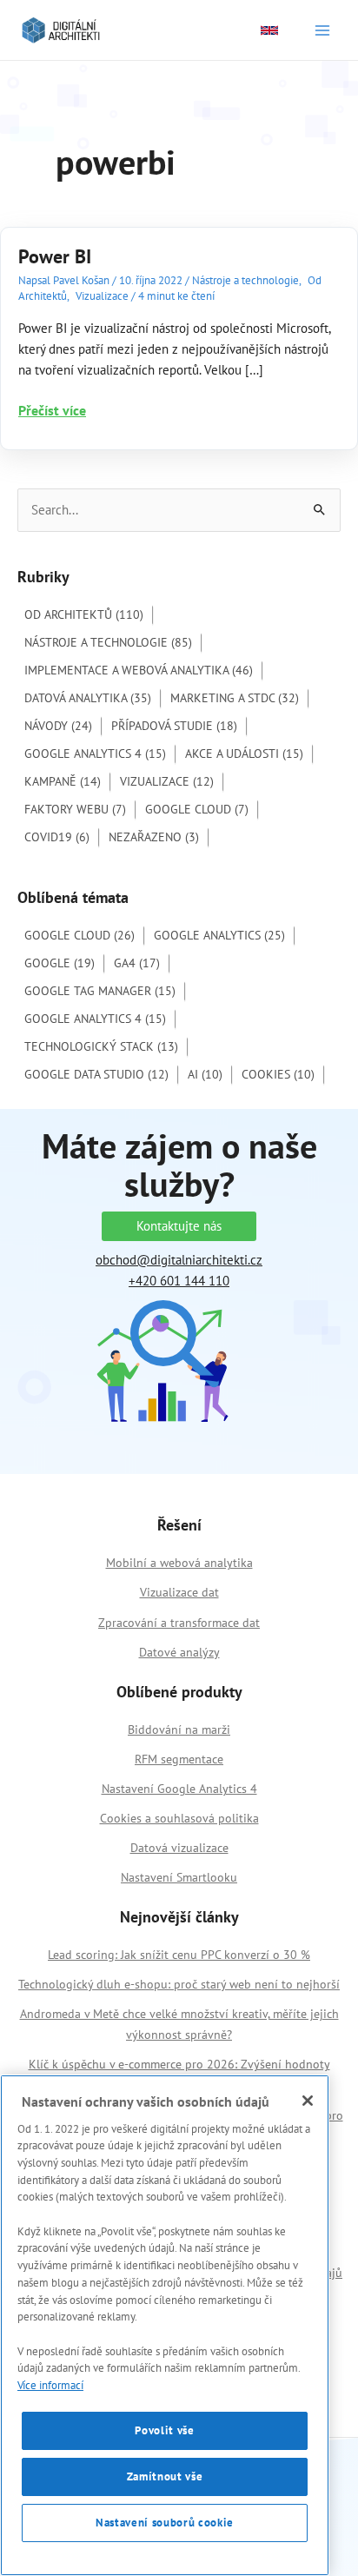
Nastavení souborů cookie (165, 2523)
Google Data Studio (96, 1074)
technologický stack (101, 1046)
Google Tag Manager (100, 991)
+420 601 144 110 (179, 1281)
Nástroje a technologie (245, 280)
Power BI (55, 256)
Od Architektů (84, 614)
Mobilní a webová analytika (179, 1563)
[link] (269, 30)
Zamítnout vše (165, 2476)
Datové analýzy (179, 1652)
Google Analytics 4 (95, 754)
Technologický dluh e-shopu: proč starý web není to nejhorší (179, 1984)
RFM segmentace (179, 1759)
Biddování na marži (179, 1730)
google (60, 963)
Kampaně (63, 781)
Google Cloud (197, 809)
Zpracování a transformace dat (179, 1623)
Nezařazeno (154, 837)
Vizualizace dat (179, 1592)
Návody (58, 726)
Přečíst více (52, 411)
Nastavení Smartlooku (179, 1877)
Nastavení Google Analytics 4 (179, 1789)
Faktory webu (75, 809)
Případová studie (174, 726)
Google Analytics (219, 935)
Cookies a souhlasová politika (179, 1818)
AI (205, 1074)
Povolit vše (164, 2430)
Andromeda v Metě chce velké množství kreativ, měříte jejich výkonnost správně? (179, 2024)
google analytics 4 (95, 1019)
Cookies (278, 1074)
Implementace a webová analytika (139, 670)
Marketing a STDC (235, 698)
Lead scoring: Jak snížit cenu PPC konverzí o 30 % (179, 1955)
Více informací (50, 2385)
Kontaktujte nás (179, 1226)
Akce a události (244, 754)
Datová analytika (88, 698)
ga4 (137, 963)
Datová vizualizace (179, 1848)
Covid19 (57, 837)
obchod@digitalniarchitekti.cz (179, 1260)
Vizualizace (102, 296)
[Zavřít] (308, 2101)
